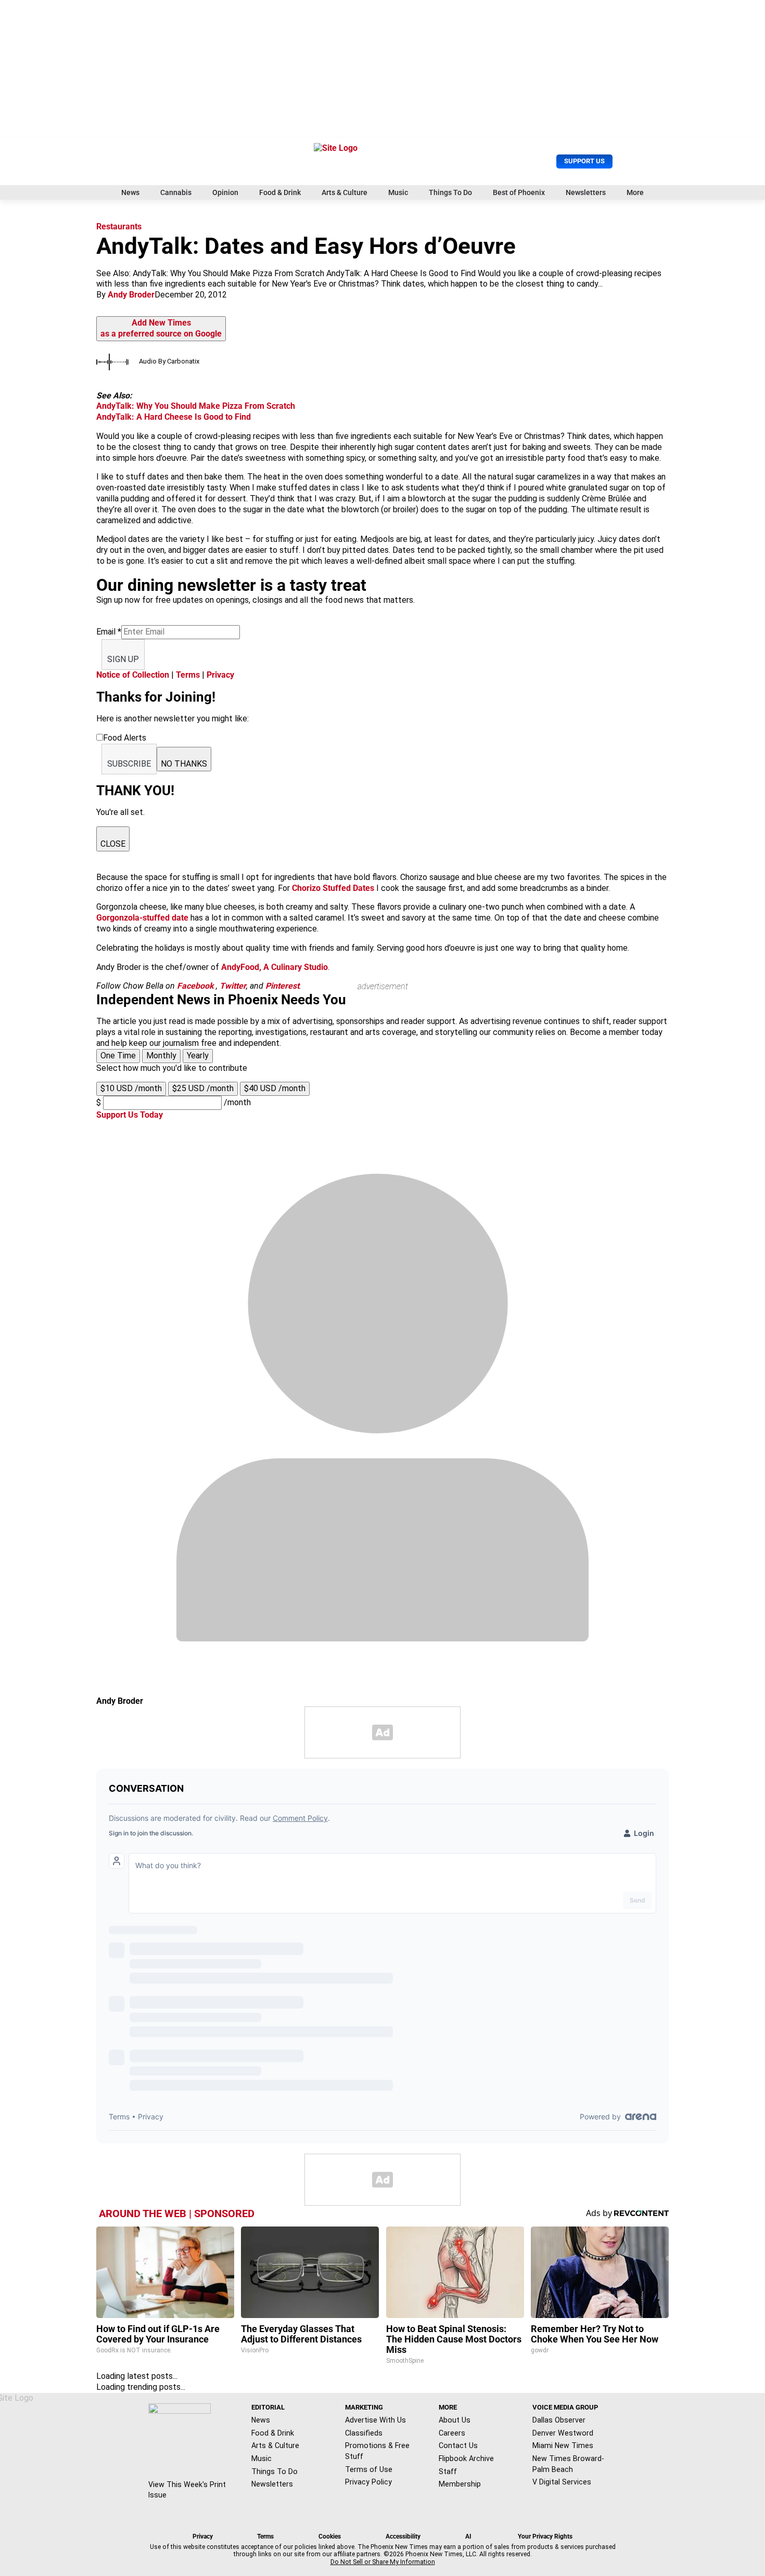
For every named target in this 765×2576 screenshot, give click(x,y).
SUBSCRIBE (129, 764)
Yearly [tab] (198, 1056)
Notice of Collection (133, 675)
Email (109, 632)
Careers (452, 2433)
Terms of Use (369, 2469)
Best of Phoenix (519, 192)
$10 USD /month (131, 1088)
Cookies (330, 2536)
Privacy (220, 675)
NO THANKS (184, 764)
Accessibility (403, 2536)
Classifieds (364, 2433)
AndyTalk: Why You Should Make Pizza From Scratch (196, 406)
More (635, 192)
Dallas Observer (559, 2420)
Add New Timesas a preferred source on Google (161, 328)
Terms (188, 675)
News (130, 192)
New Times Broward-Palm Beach (568, 2464)
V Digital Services (562, 2482)
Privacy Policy (368, 2482)
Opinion (225, 192)
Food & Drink (280, 192)
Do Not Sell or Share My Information (383, 2562)
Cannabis (176, 192)
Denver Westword (563, 2433)
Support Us (584, 161)
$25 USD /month (203, 1088)
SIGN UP (123, 659)
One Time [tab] (118, 1056)
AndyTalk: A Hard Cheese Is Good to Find (174, 417)
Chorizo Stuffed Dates (333, 888)
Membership (460, 2484)
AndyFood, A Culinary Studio (275, 967)
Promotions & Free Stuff (377, 2451)
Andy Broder (131, 295)
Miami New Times (563, 2445)
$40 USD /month (275, 1088)
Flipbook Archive (466, 2458)
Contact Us (458, 2445)
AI (468, 2536)
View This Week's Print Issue (187, 2490)
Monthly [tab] (161, 1056)
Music (398, 192)
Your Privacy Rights (545, 2536)
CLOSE (113, 844)
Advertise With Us (375, 2420)
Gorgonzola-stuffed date (142, 918)
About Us (455, 2420)
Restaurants (119, 226)
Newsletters (586, 192)
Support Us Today (130, 1115)
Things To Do (450, 192)
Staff (448, 2471)
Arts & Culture (345, 192)
